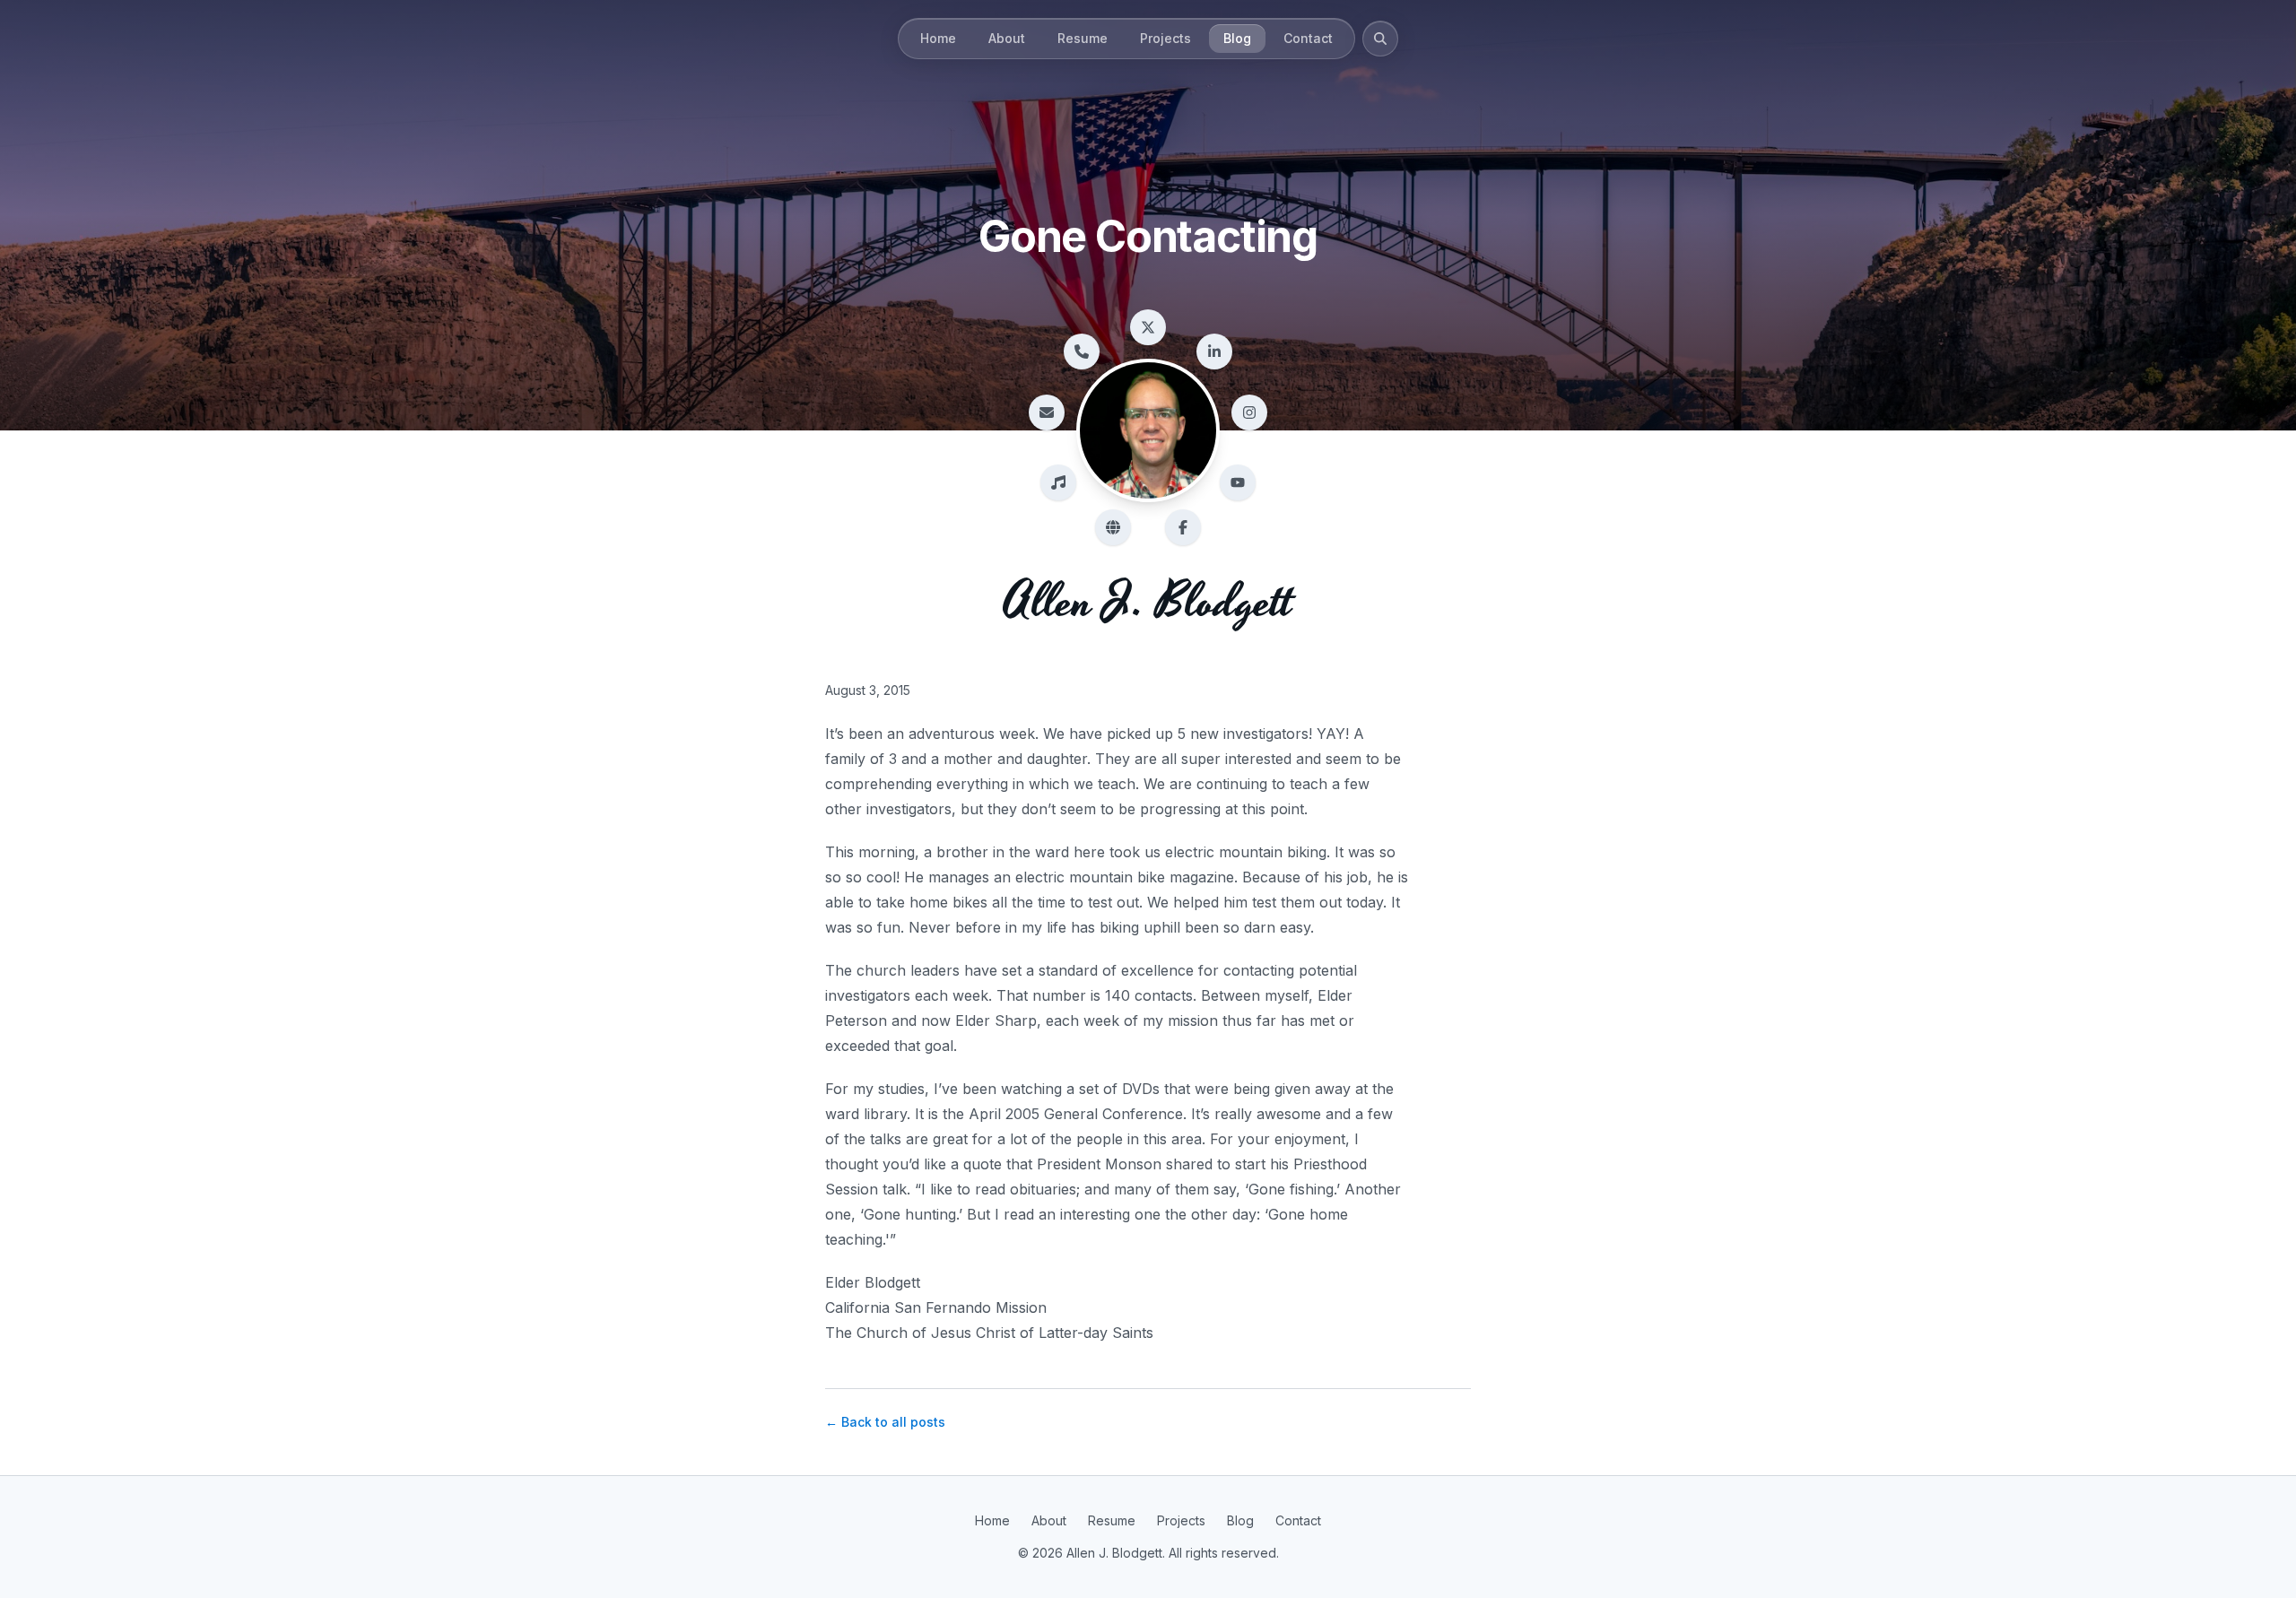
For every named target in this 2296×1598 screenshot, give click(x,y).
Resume (1083, 38)
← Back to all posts (885, 1422)
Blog (1237, 38)
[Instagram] (1249, 413)
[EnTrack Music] (1058, 482)
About (1007, 38)
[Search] (1380, 39)
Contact (1308, 38)
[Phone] (1082, 352)
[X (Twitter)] (1148, 327)
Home (938, 38)
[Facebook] (1183, 527)
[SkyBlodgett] (1113, 527)
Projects (1165, 38)
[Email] (1047, 413)
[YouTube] (1238, 482)
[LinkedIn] (1214, 352)
